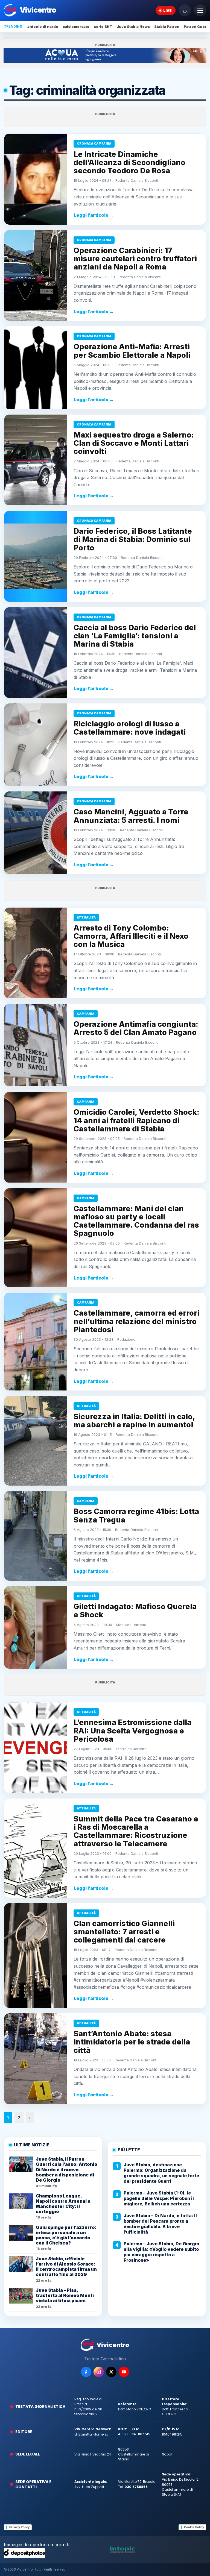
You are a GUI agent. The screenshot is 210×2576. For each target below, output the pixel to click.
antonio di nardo (43, 27)
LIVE (167, 10)
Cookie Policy (194, 2527)
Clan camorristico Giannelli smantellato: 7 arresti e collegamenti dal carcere (124, 1932)
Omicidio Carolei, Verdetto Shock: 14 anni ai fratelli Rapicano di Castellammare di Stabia (136, 1120)
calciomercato (76, 27)
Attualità (86, 917)
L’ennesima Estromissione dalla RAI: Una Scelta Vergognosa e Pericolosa (132, 1731)
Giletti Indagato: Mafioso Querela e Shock (135, 1611)
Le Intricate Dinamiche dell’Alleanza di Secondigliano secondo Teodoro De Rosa (129, 162)
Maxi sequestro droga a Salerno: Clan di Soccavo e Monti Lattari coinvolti (134, 443)
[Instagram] (99, 2372)
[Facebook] (86, 2372)
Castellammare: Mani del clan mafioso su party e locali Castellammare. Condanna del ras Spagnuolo (136, 1221)
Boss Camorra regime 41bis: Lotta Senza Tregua (136, 1516)
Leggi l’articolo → (94, 215)
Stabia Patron (167, 27)
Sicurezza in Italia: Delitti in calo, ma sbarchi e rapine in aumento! (134, 1421)
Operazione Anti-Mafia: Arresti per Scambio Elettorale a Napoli (132, 351)
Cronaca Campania (94, 143)
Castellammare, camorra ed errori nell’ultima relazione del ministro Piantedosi (136, 1321)
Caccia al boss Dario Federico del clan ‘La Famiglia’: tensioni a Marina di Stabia (135, 636)
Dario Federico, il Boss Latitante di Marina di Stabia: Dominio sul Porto (133, 539)
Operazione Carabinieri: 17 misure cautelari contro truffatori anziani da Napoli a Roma (135, 259)
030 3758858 (136, 2487)
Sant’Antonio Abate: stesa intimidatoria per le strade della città (132, 2042)
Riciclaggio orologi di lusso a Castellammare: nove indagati (130, 728)
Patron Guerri (196, 27)
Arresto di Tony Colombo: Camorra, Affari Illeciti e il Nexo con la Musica (131, 936)
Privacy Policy (19, 2527)
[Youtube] (124, 2372)
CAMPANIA (86, 1014)
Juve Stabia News (133, 27)
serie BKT (103, 27)
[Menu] (200, 10)
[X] (111, 2372)
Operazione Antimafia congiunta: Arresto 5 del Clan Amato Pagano (136, 1028)
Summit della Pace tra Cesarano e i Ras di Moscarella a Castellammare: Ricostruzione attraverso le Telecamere (136, 1831)
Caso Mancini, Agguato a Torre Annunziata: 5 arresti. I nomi (131, 816)
